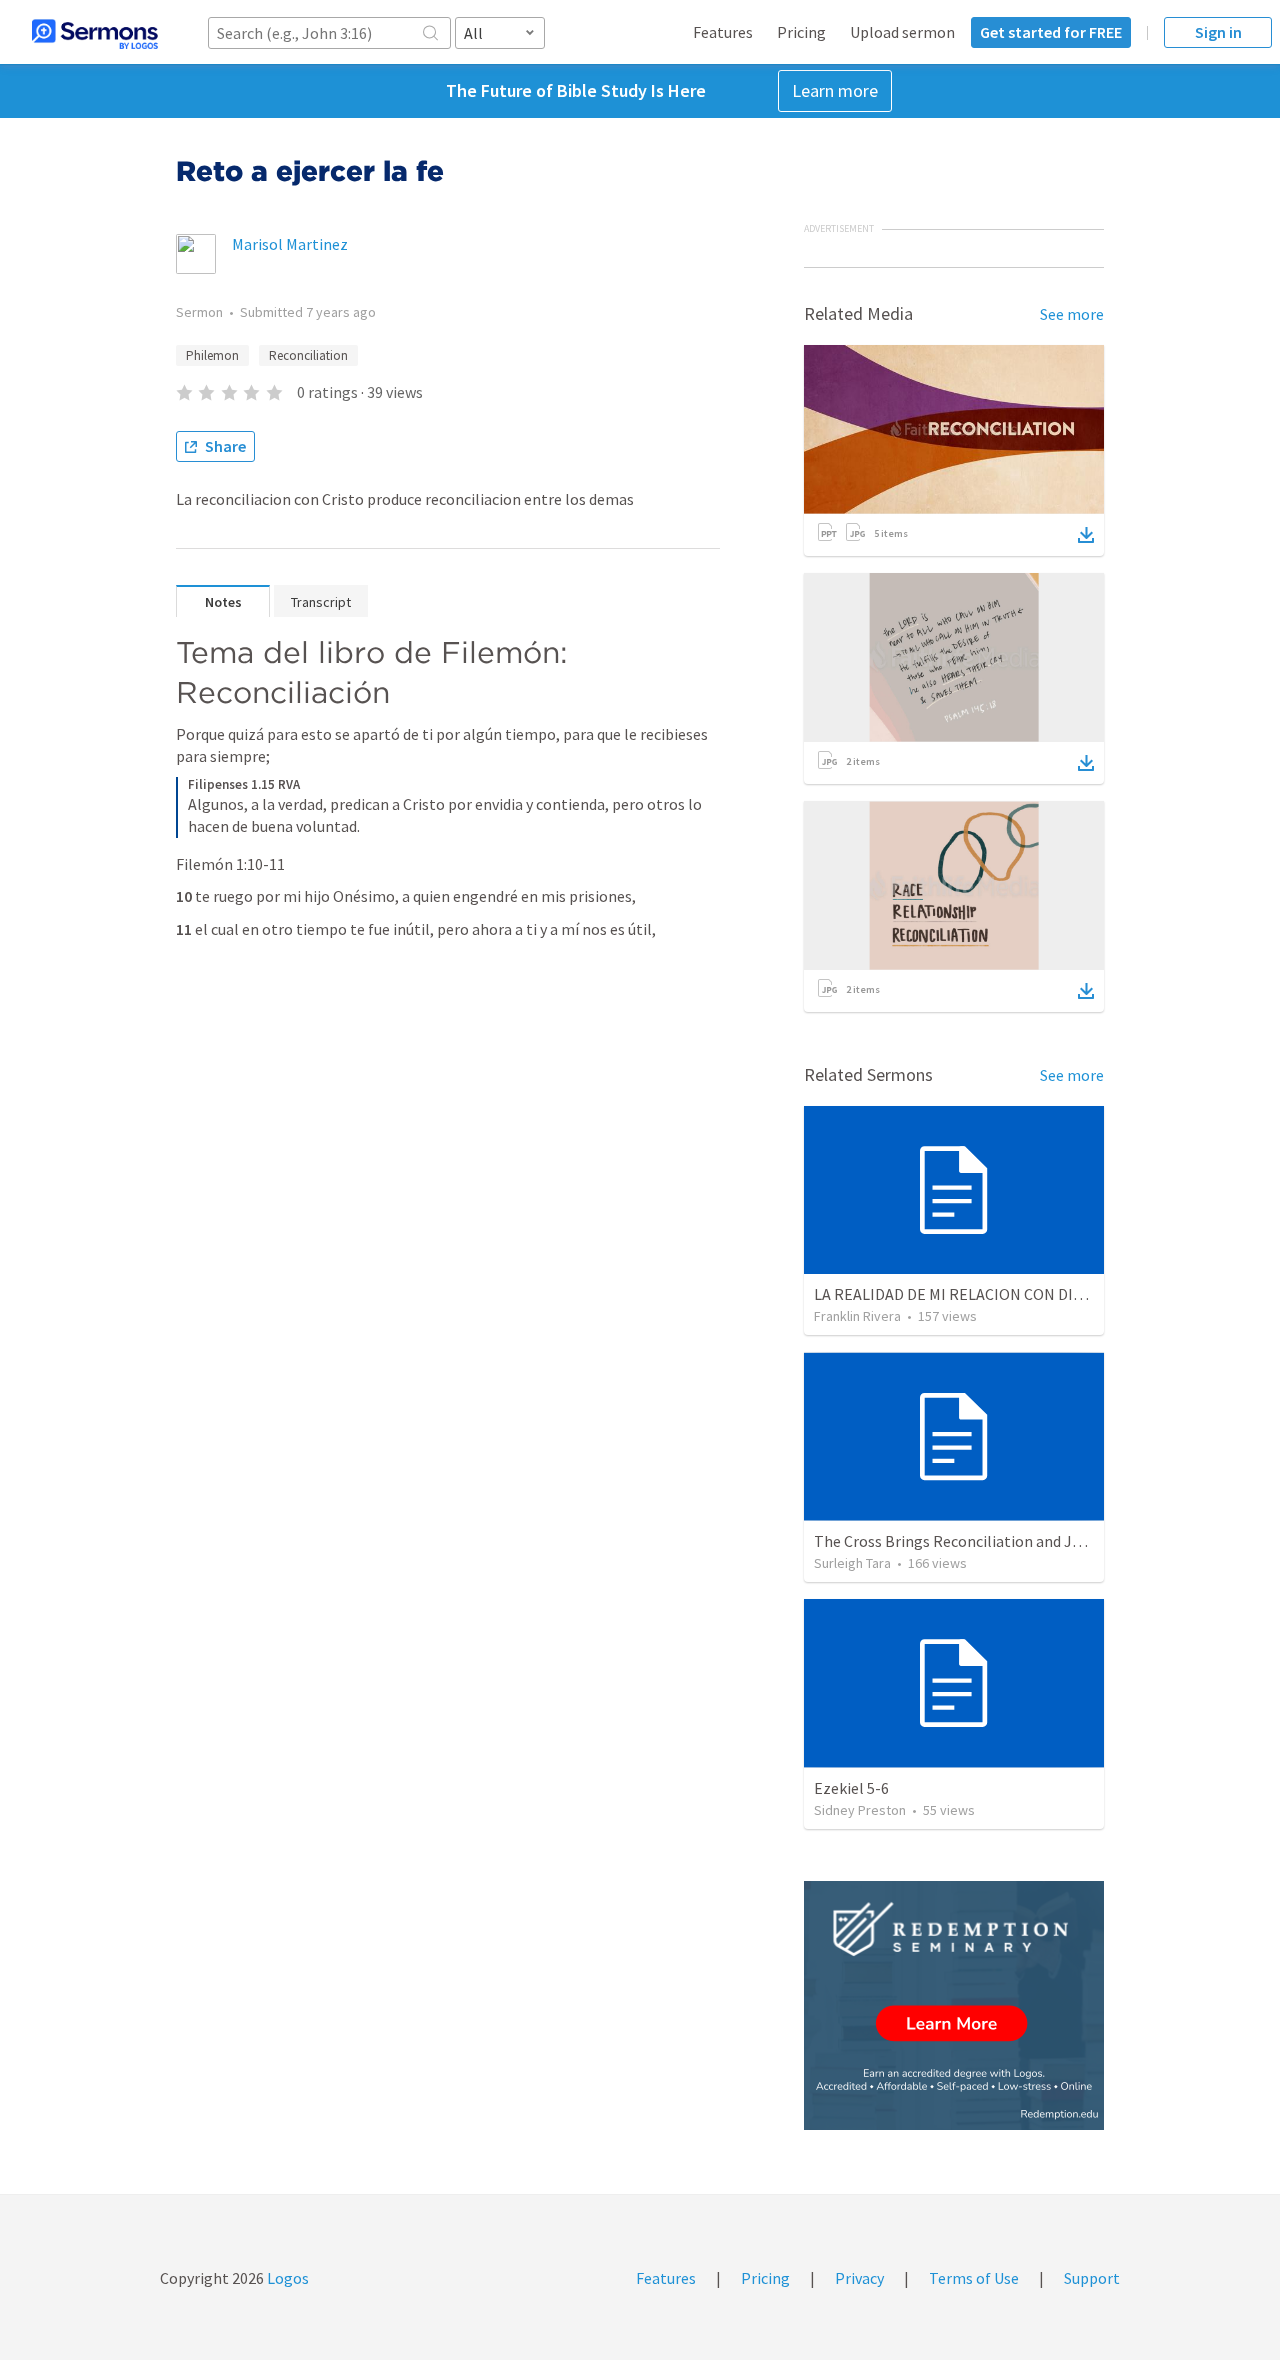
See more (1072, 314)
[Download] (1086, 535)
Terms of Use (974, 2278)
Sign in (1218, 32)
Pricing (801, 32)
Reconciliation (308, 355)
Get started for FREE (1051, 32)
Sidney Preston (860, 1810)
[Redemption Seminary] (954, 2005)
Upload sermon (902, 32)
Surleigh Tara (852, 1563)
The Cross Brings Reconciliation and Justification (983, 1541)
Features (723, 32)
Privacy (859, 2278)
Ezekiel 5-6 (851, 1788)
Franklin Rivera (857, 1316)
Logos (286, 2278)
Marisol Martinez (290, 244)
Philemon (212, 355)
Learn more (835, 90)
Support (1092, 2278)
